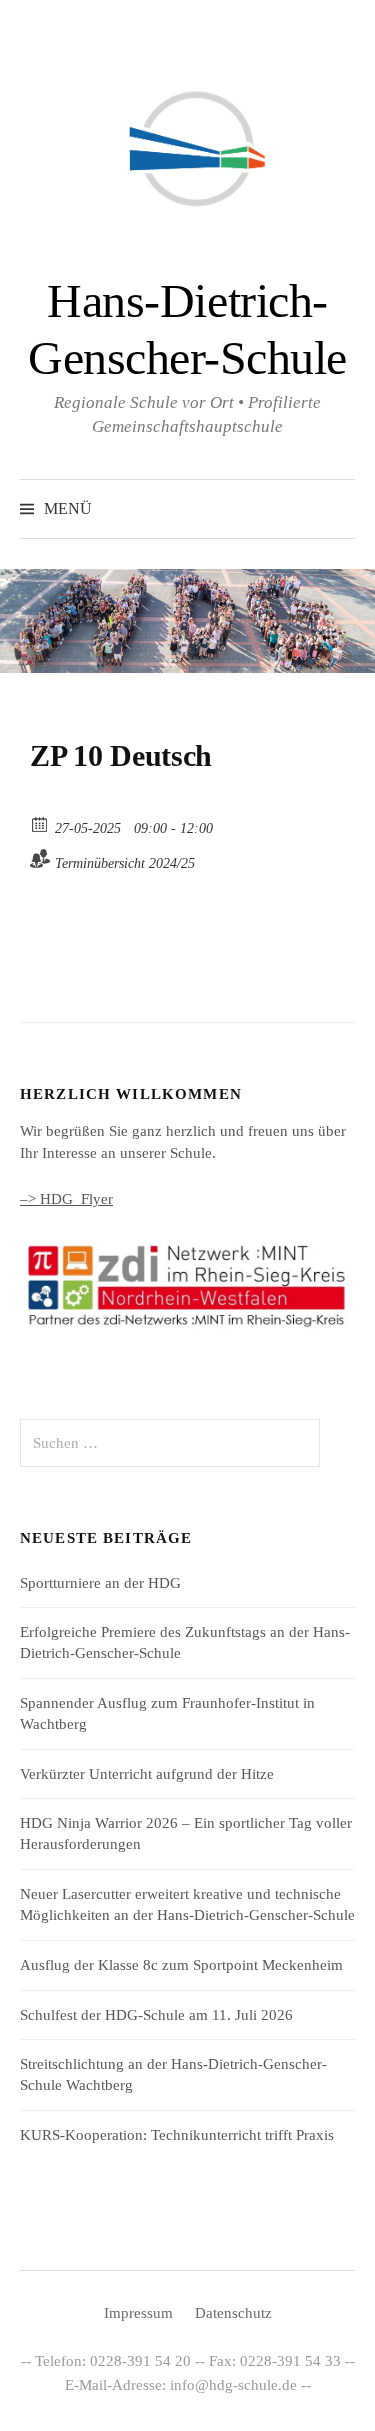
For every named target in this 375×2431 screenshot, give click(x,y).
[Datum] (40, 823)
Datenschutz (233, 2313)
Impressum (138, 2313)
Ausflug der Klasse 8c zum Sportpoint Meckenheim (181, 1965)
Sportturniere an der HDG (100, 1583)
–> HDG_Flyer (66, 1199)
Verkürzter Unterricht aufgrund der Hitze (147, 1774)
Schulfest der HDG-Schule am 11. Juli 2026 (156, 2015)
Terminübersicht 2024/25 (125, 863)
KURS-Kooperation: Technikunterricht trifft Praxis (177, 2135)
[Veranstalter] (40, 858)
